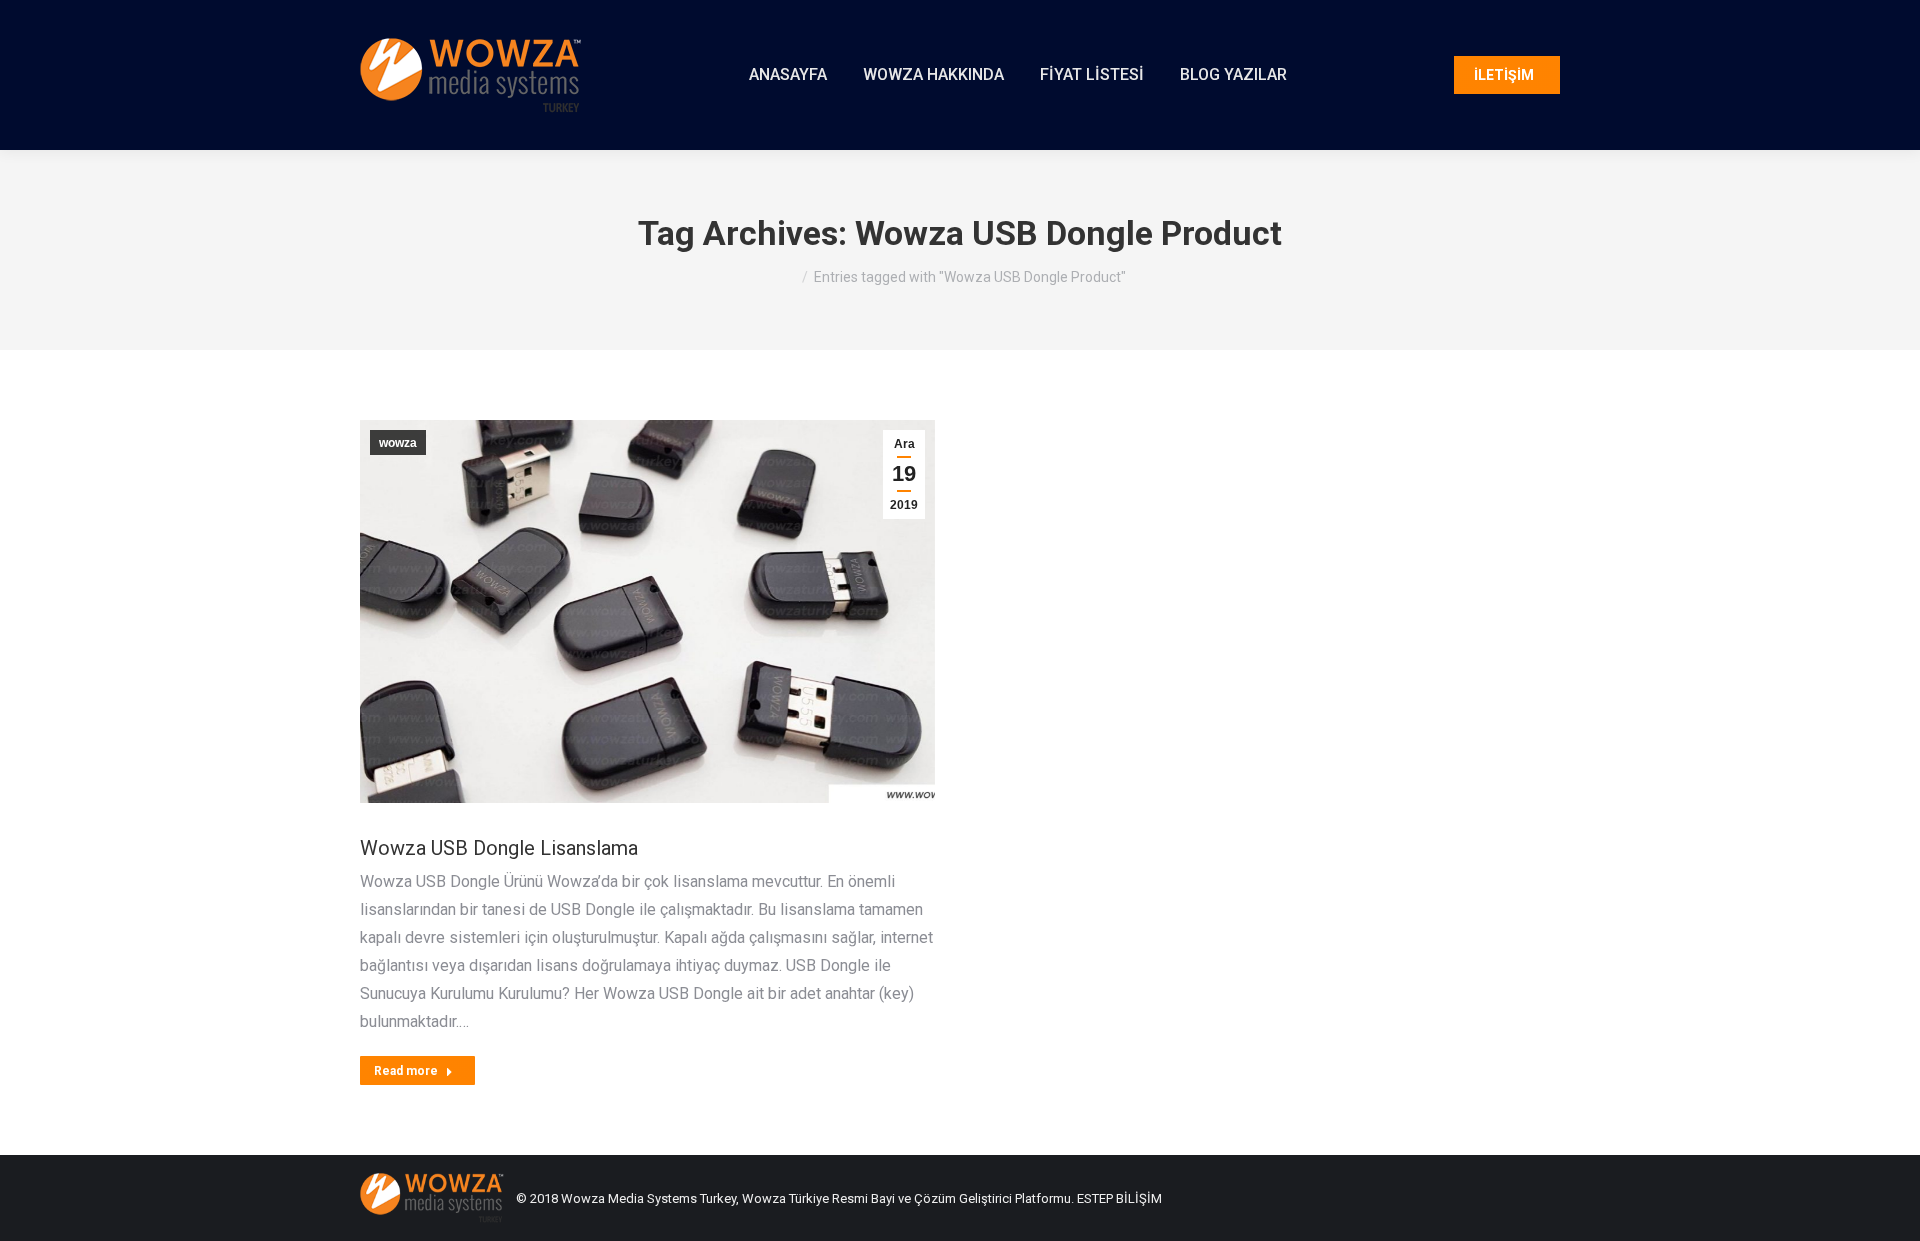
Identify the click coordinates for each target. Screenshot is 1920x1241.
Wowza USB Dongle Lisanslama (499, 848)
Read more (406, 1071)
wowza (398, 443)
